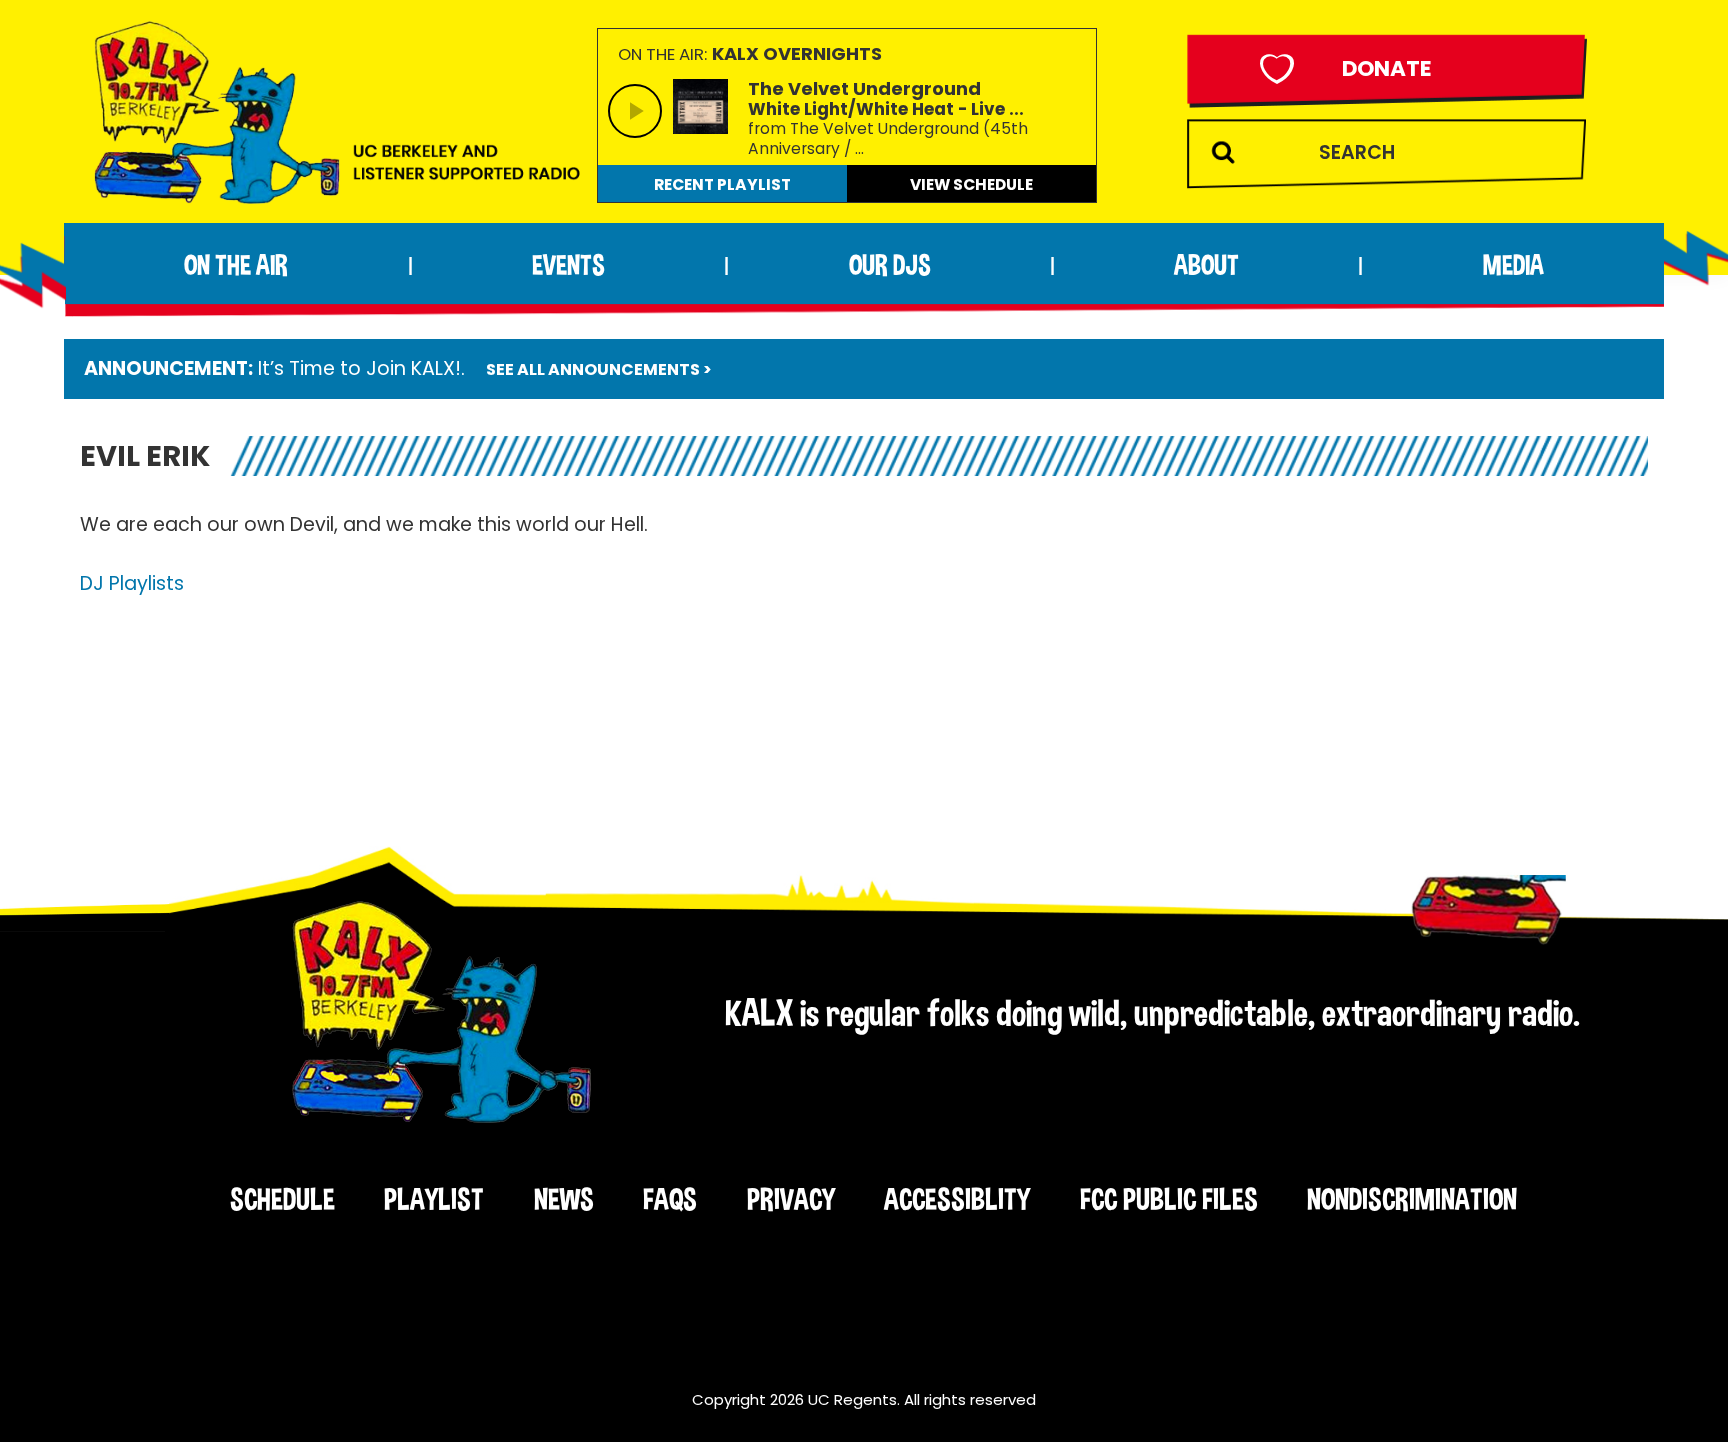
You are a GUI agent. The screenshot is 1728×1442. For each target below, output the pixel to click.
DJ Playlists (132, 583)
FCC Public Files (1169, 1199)
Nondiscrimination (1412, 1199)
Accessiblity (957, 1199)
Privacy (791, 1199)
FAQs (670, 1199)
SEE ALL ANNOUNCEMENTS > (599, 369)
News (564, 1199)
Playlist (434, 1199)
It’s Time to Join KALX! (359, 368)
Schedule (282, 1199)
